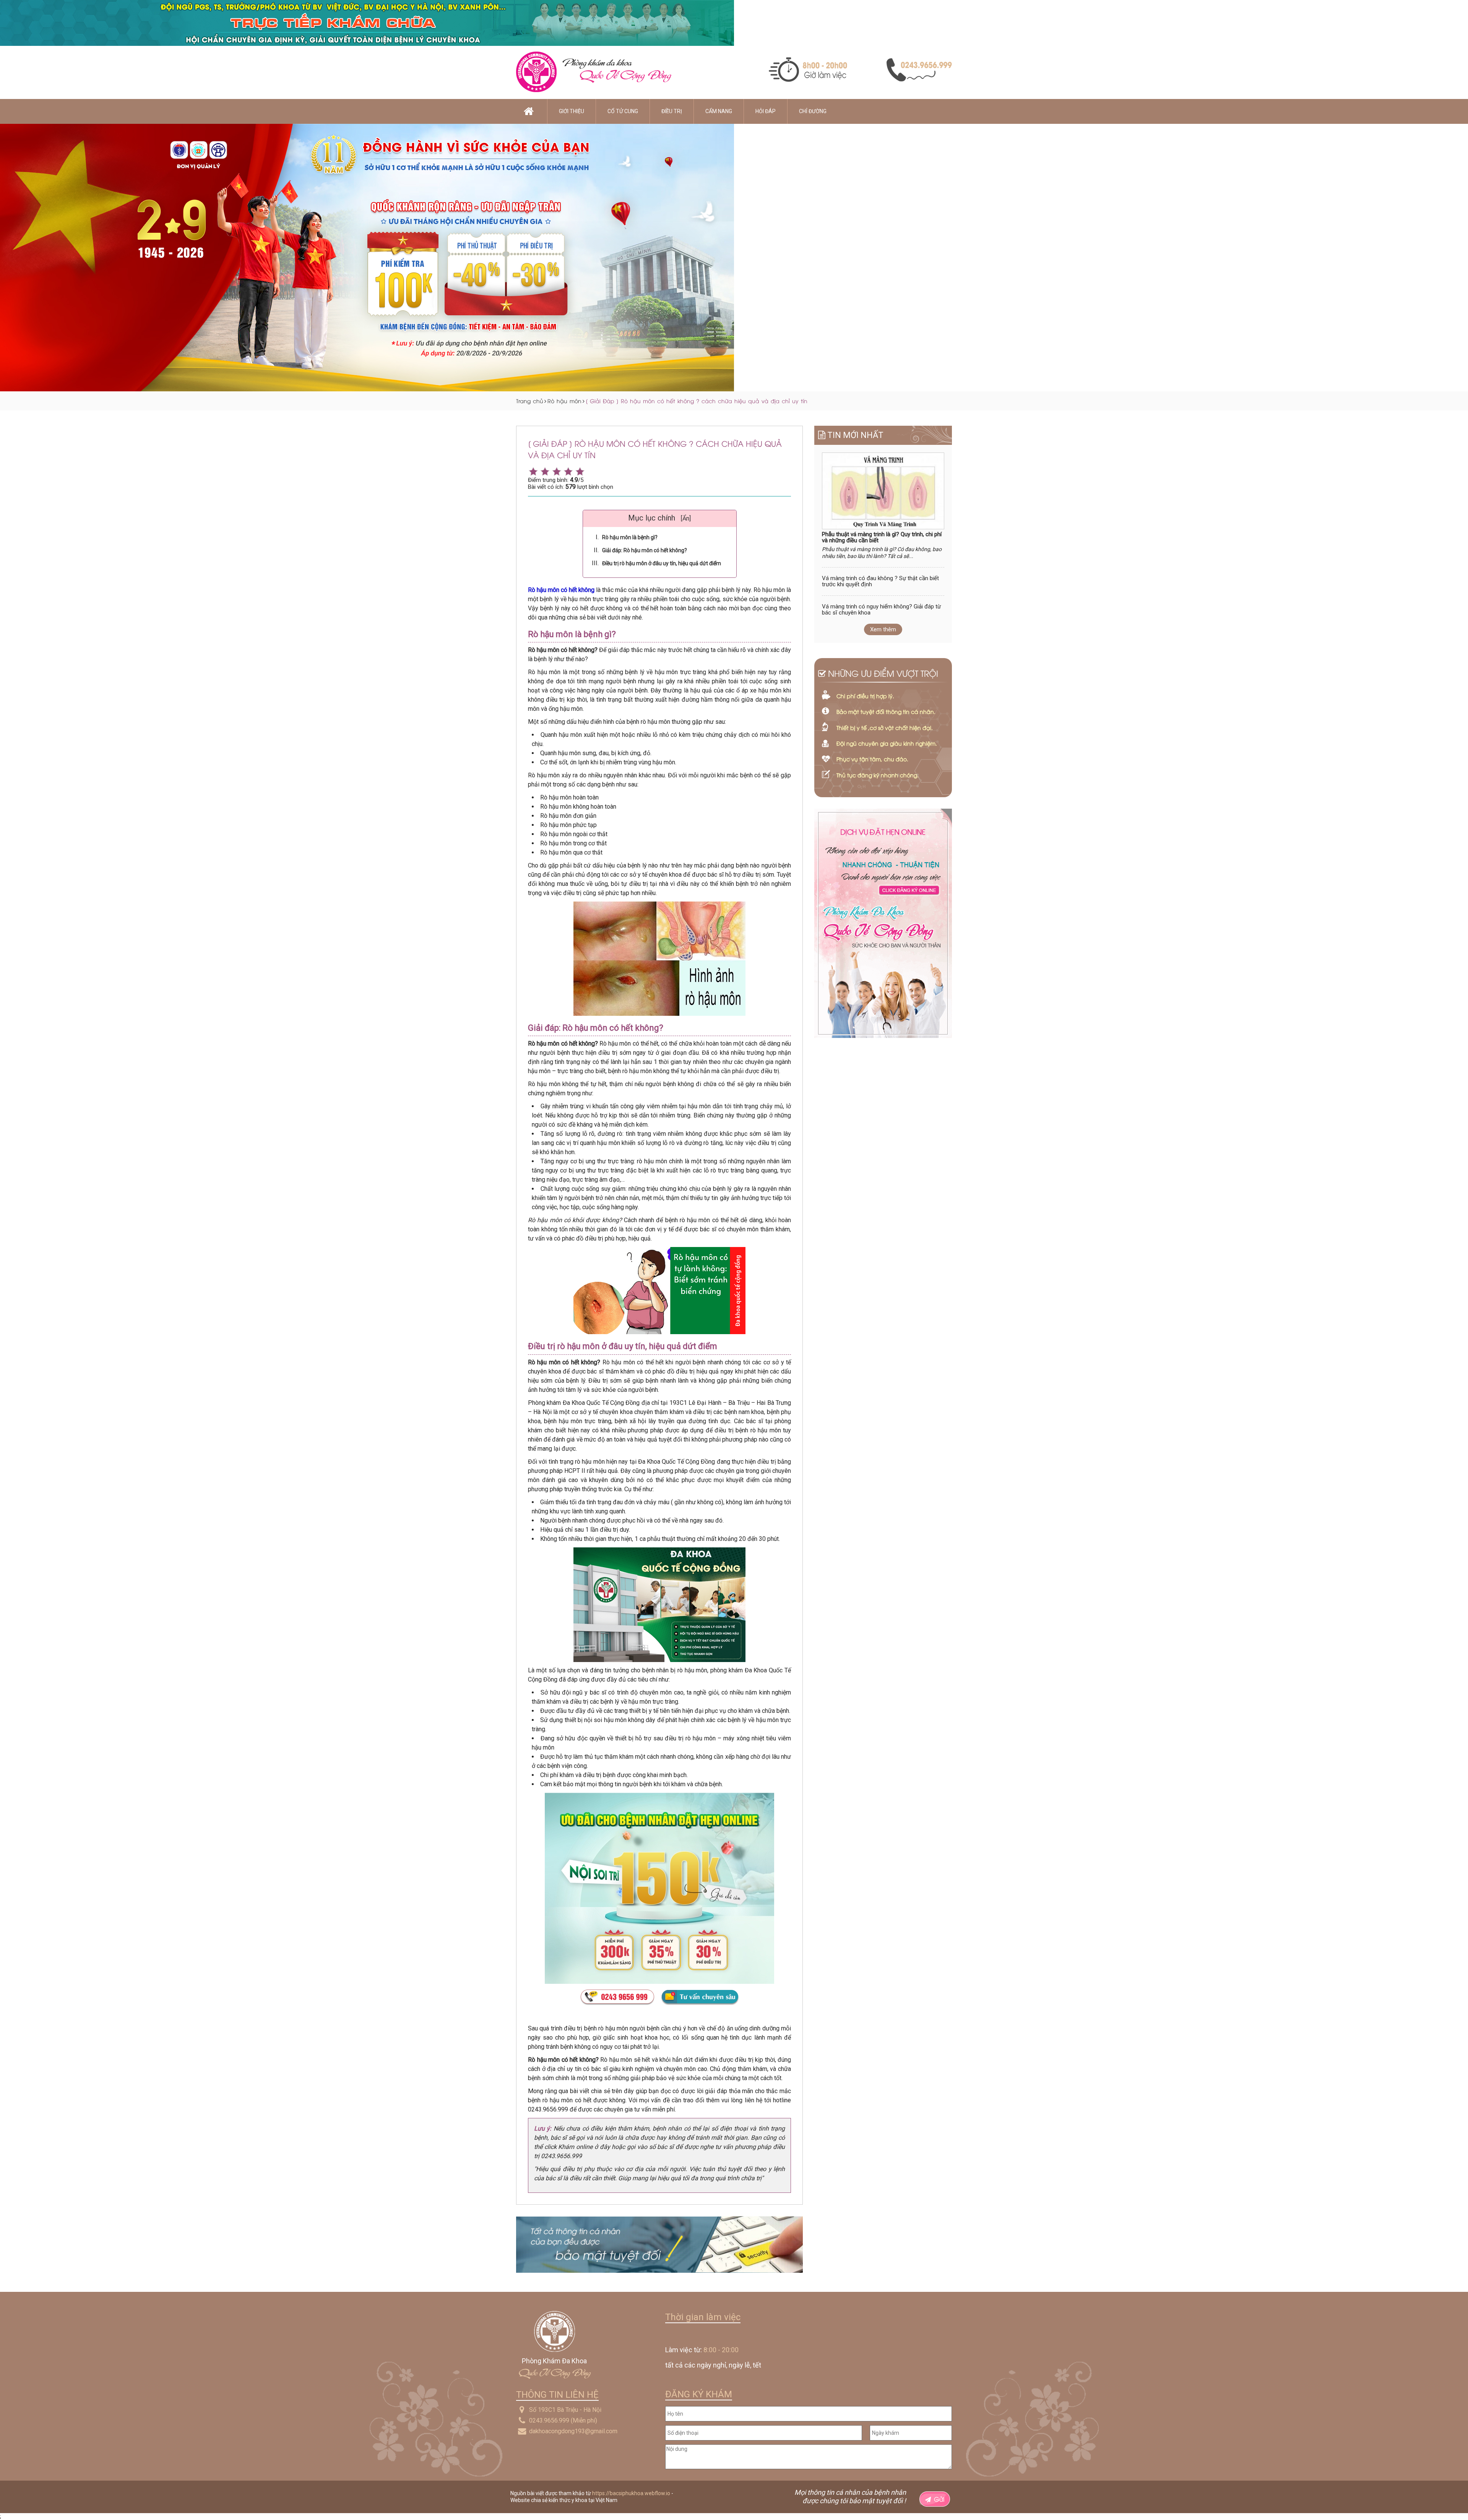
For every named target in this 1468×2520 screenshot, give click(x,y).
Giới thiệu (572, 111)
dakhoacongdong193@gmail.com (573, 2431)
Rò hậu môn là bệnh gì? (630, 537)
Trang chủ (530, 401)
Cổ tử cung (623, 111)
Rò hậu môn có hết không (561, 590)
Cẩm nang (719, 111)
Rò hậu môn (564, 401)
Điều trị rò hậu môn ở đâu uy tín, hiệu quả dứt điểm (662, 563)
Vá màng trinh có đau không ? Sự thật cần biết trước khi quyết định (880, 581)
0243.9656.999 (549, 2420)
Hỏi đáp (766, 111)
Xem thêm (883, 629)
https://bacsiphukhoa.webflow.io (631, 2493)
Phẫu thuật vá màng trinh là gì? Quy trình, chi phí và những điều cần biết (882, 538)
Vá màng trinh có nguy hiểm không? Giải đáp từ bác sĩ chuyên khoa (881, 610)
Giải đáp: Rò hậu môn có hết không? (645, 550)
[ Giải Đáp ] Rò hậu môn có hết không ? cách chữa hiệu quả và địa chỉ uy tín (697, 401)
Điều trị (672, 111)
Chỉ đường (813, 111)
